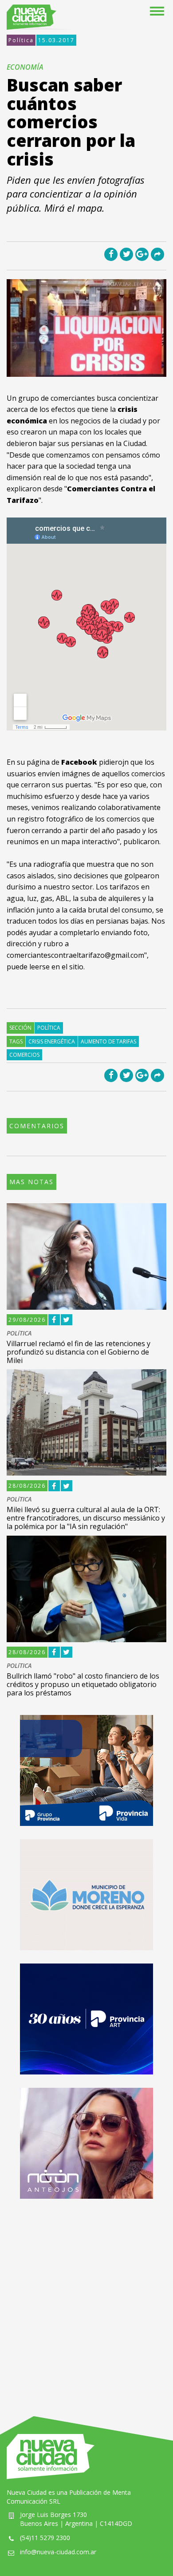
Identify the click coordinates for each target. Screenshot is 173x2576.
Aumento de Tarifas (108, 1041)
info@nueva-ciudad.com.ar (58, 2552)
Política (21, 40)
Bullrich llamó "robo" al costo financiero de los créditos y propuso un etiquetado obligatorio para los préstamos (83, 1684)
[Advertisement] (86, 2299)
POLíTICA (19, 1333)
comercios (24, 1055)
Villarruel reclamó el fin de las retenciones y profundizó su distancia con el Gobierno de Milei (79, 1352)
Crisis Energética (52, 1041)
